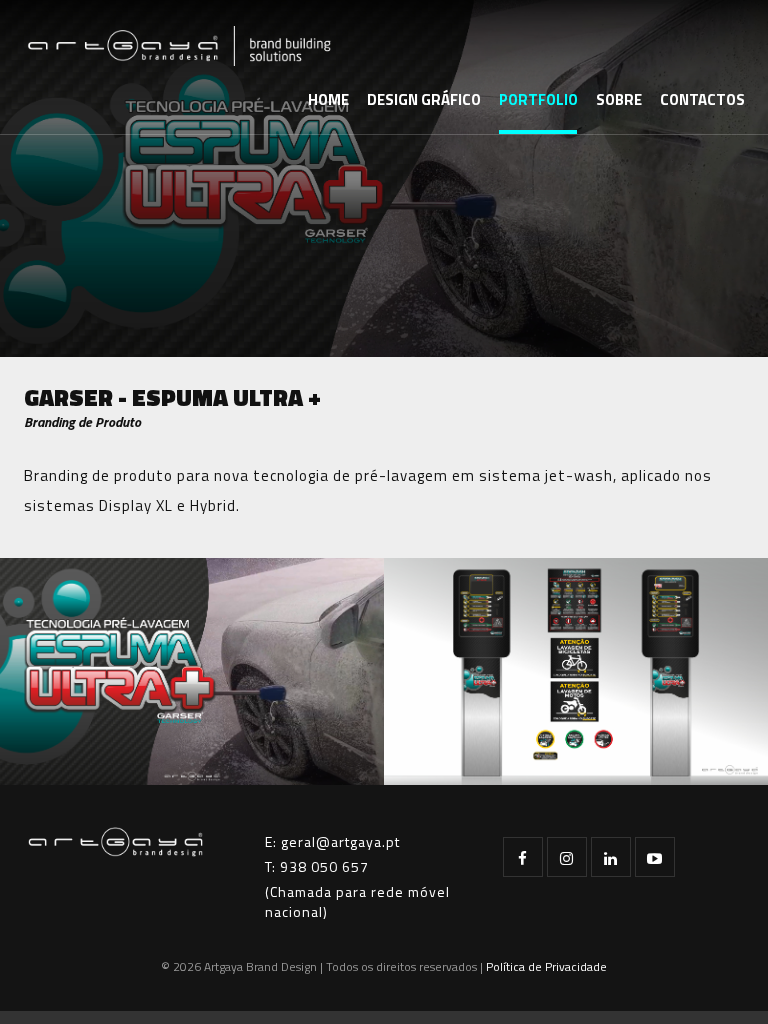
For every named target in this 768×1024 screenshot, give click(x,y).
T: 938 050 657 (317, 866)
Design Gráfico (424, 99)
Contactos (702, 99)
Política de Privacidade (546, 966)
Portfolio (538, 99)
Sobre (619, 99)
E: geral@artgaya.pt (332, 841)
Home (328, 99)
